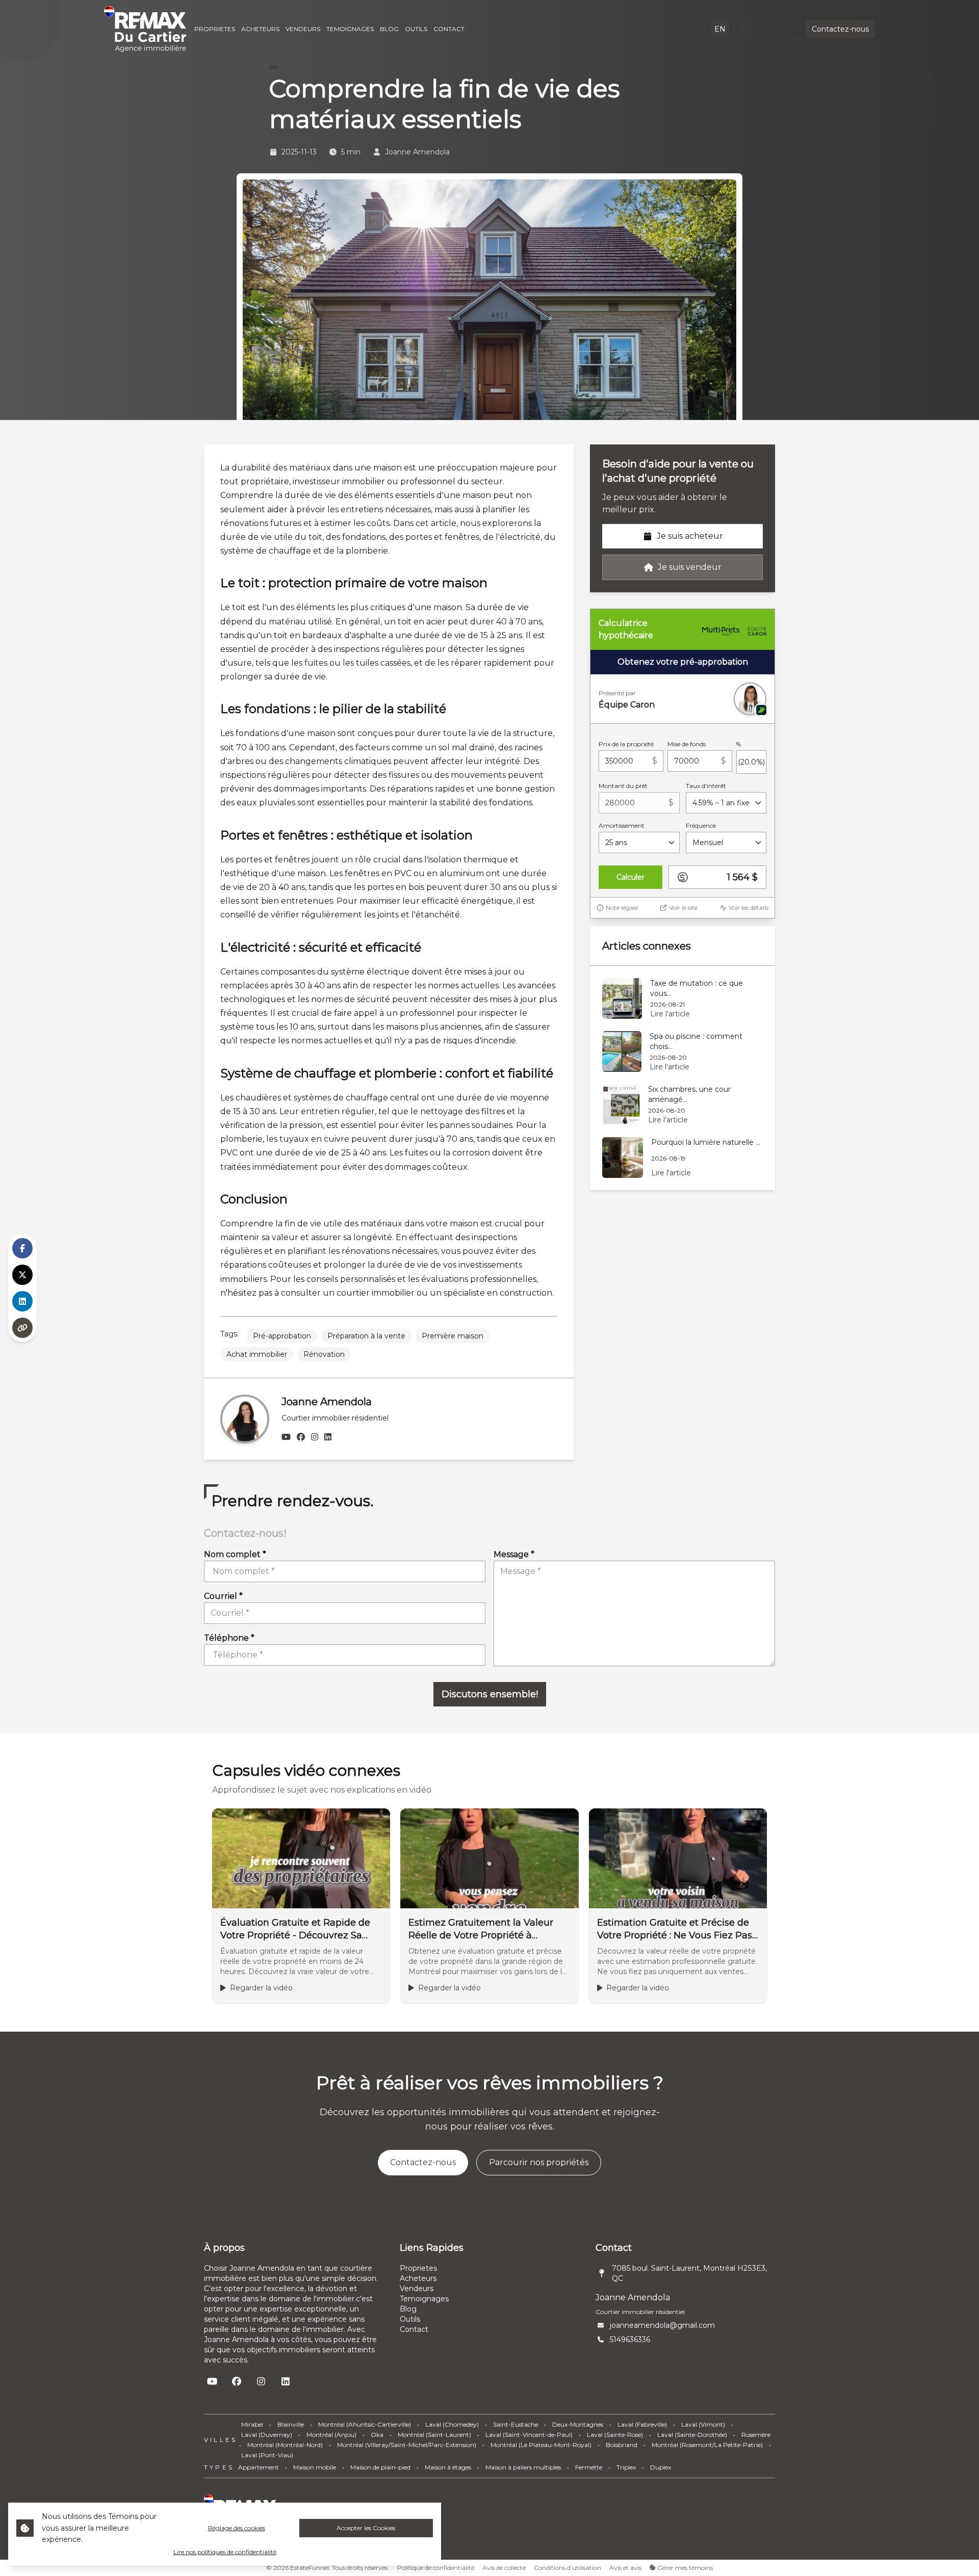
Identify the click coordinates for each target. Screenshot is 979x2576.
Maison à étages (448, 2467)
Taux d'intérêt (706, 786)
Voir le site (683, 908)
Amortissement (622, 825)
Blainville (291, 2424)
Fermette (589, 2467)
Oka (377, 2435)
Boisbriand (622, 2445)
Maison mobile (315, 2467)
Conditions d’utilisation (568, 2568)
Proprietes (418, 2268)
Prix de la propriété (626, 744)
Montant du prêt (623, 786)
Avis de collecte (504, 2568)
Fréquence (701, 825)
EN (720, 29)
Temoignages (424, 2299)
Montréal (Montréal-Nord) (285, 2445)
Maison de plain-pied (380, 2467)
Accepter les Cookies (366, 2528)
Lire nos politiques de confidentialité (225, 2552)
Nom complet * (235, 1554)
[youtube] (286, 1437)
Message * (514, 1554)
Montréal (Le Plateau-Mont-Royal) (541, 2445)
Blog (408, 2309)
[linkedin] (328, 1437)
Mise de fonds (687, 744)
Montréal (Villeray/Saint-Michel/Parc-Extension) (407, 2445)
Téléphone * (229, 1638)
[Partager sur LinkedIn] (22, 1301)
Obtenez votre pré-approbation (683, 662)
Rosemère (756, 2435)
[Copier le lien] (22, 1328)
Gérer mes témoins (684, 2568)
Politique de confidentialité (436, 2568)
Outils (410, 2319)
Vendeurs (417, 2289)
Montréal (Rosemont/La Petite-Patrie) (707, 2445)
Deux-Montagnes (578, 2424)
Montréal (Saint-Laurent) (434, 2435)
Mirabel (252, 2424)
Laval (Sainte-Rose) (615, 2435)
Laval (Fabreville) (642, 2424)
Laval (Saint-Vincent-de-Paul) (529, 2435)
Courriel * (223, 1596)
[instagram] (315, 1437)
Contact (414, 2329)
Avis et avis (625, 2568)
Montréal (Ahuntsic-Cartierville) (365, 2424)
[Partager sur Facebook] (22, 1248)
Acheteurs (418, 2278)
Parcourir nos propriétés (539, 2162)
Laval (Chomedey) (452, 2424)
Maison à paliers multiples (523, 2467)
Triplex (626, 2467)
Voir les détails (749, 908)
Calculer (630, 877)
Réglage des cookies (237, 2528)
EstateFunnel (310, 2568)
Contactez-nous (840, 29)
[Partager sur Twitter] (22, 1275)
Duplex (661, 2467)
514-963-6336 (772, 29)
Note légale (622, 908)
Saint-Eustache (516, 2424)
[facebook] (301, 1437)
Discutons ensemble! (490, 1694)
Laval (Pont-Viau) (267, 2455)
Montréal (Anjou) (331, 2435)
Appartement (259, 2467)
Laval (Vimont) (703, 2424)
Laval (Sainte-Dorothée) (692, 2435)
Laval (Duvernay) (267, 2435)
